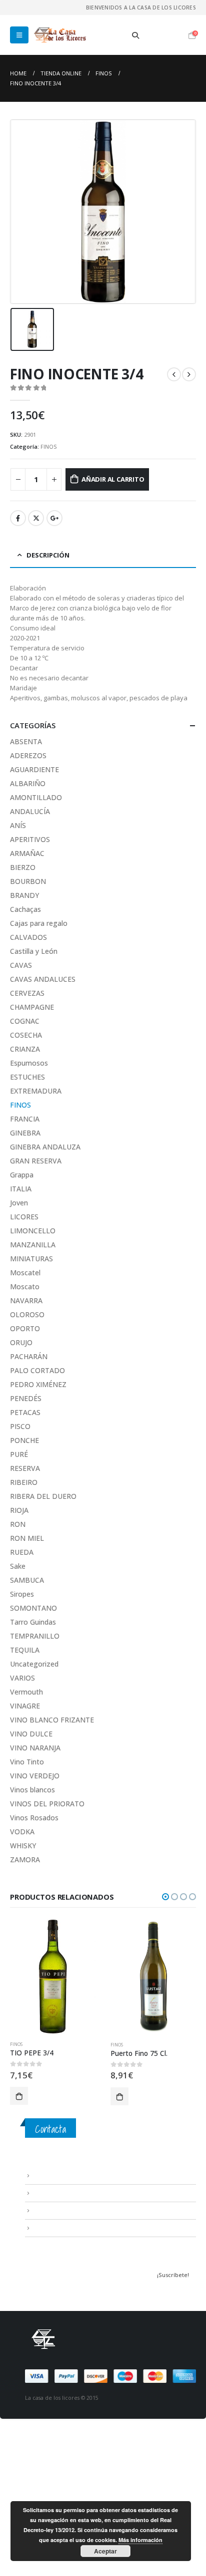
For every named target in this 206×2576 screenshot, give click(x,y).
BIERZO (23, 867)
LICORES (24, 1217)
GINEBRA (25, 1133)
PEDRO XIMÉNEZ (38, 1384)
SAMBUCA (27, 1580)
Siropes (22, 1594)
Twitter (36, 518)
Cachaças (25, 909)
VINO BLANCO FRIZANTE (52, 1720)
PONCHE (24, 1440)
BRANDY (24, 895)
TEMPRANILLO (35, 1636)
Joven (19, 1203)
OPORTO (25, 1328)
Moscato (25, 1287)
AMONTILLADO (36, 797)
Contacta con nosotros (65, 2210)
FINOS (49, 446)
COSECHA (26, 1035)
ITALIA (21, 1189)
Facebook (18, 518)
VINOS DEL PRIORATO (47, 1804)
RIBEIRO (24, 1482)
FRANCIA (25, 1119)
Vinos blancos (32, 1790)
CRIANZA (25, 1049)
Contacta (50, 2129)
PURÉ (19, 1454)
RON (18, 1524)
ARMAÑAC (27, 853)
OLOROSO (27, 1314)
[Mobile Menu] (19, 35)
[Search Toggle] (136, 35)
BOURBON (28, 881)
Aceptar (105, 2551)
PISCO (20, 1426)
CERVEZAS (27, 993)
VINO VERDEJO (35, 1776)
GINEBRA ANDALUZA (45, 1147)
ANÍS (18, 825)
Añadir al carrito (113, 479)
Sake (18, 1566)
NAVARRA (26, 1300)
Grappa (22, 1175)
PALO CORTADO (37, 1370)
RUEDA (22, 1552)
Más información (140, 2540)
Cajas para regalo (39, 923)
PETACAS (25, 1412)
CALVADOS (28, 937)
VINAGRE (25, 1706)
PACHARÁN (29, 1356)
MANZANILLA (33, 1245)
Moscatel (25, 1273)
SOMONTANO (33, 1608)
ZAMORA (25, 1860)
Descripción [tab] (48, 555)
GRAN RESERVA (36, 1161)
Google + (54, 518)
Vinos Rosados (34, 1818)
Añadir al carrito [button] (19, 2096)
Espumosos (29, 1063)
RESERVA (25, 1468)
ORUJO (21, 1342)
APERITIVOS (30, 839)
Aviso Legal (48, 2176)
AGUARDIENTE (34, 769)
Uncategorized (34, 1664)
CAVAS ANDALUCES (43, 979)
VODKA (22, 1832)
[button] (165, 1897)
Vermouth (26, 1692)
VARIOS (22, 1678)
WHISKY (23, 1846)
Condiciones (50, 2193)
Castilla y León (34, 951)
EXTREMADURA (36, 1091)
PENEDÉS (26, 1398)
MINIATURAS (31, 1259)
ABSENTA (26, 741)
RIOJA (19, 1510)
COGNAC (25, 1021)
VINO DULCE (31, 1734)
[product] (53, 1976)
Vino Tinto (27, 1762)
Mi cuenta (45, 2228)
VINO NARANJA (35, 1748)
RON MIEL (27, 1538)
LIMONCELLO (33, 1231)
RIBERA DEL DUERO (43, 1496)
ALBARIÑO (28, 783)
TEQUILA (25, 1650)
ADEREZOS (28, 755)
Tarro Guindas (33, 1622)
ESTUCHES (27, 1077)
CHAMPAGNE (32, 1007)
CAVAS (21, 965)
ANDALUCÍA (30, 811)
